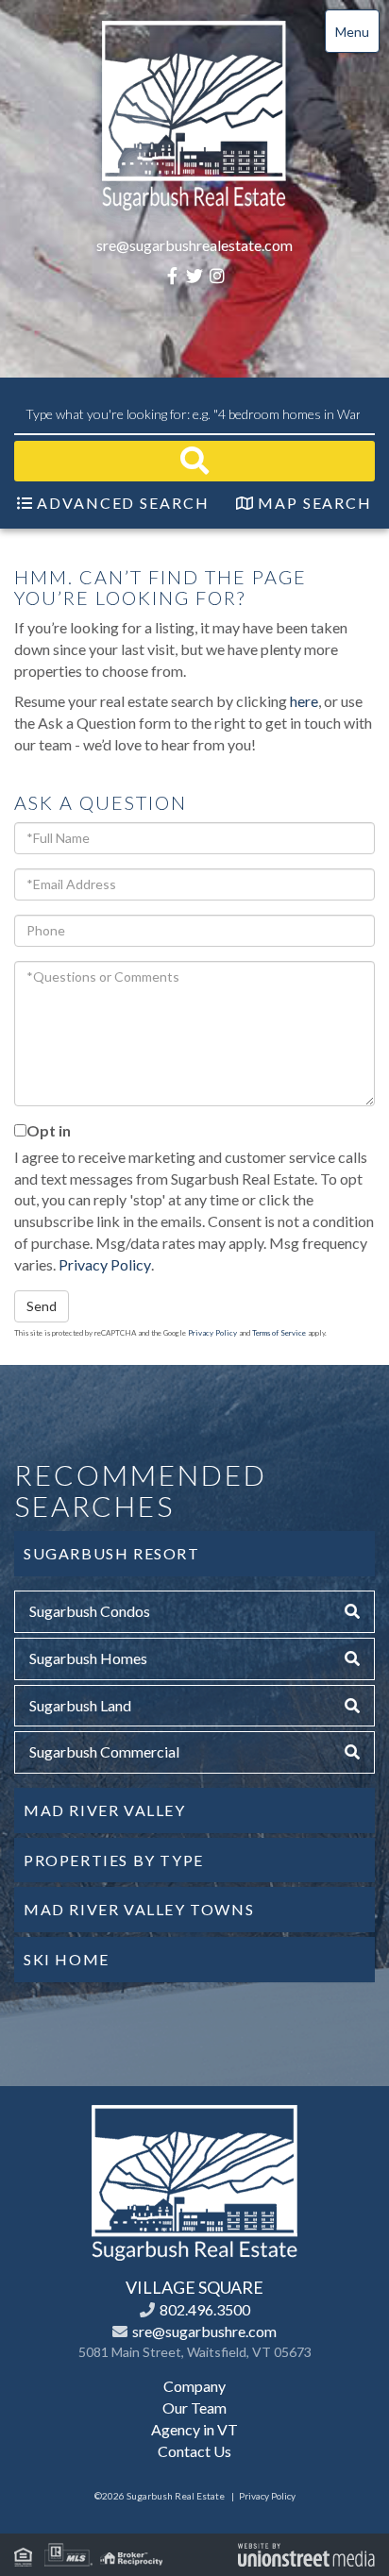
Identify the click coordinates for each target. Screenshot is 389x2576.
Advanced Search (123, 503)
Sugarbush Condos (90, 1611)
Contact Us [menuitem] (194, 2451)
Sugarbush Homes (88, 1658)
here (304, 701)
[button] (194, 461)
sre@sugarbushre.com (204, 2331)
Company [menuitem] (194, 2386)
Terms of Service (279, 1333)
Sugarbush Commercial (104, 1751)
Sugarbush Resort (112, 1553)
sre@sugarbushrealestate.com (194, 245)
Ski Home (67, 1959)
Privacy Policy (105, 1264)
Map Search (315, 503)
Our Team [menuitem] (194, 2408)
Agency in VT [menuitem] (194, 2429)
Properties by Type (114, 1860)
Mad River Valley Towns (139, 1909)
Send (42, 1306)
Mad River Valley (105, 1810)
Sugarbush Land (80, 1705)
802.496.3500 (205, 2309)
